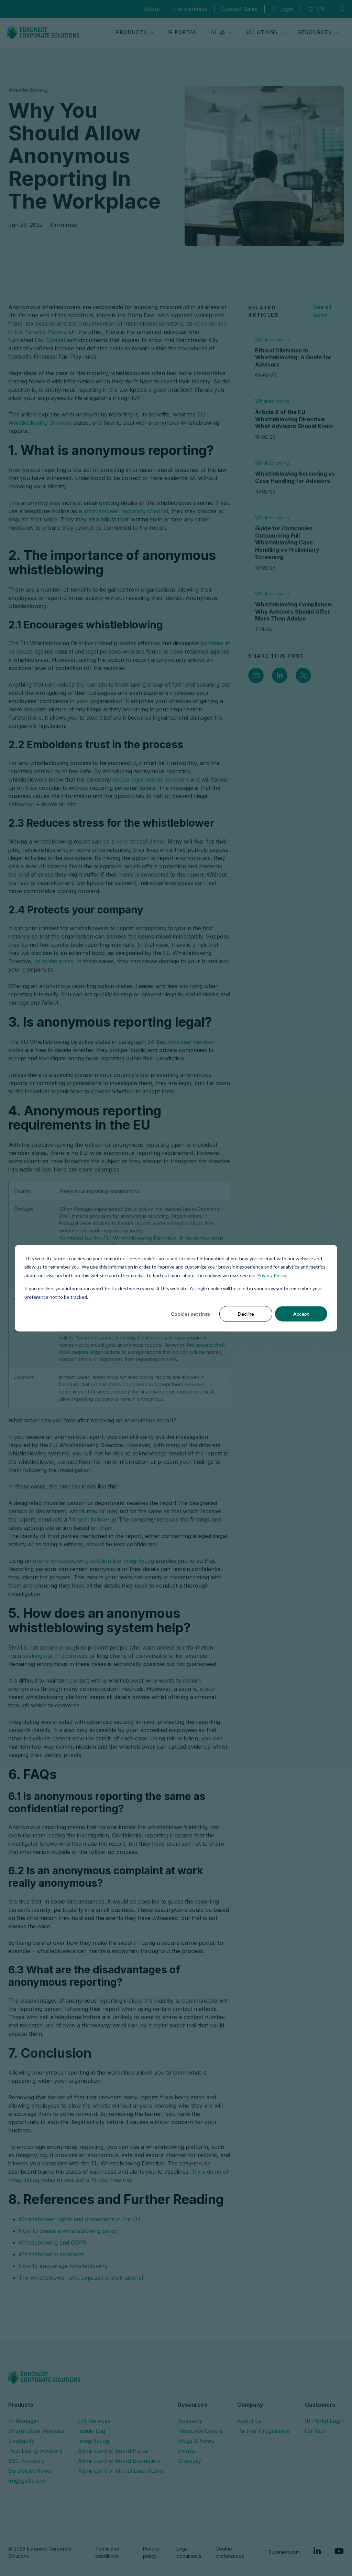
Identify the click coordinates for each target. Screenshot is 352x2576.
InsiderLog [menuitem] (92, 2431)
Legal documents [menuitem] (189, 2552)
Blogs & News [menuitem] (196, 2441)
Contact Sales (239, 9)
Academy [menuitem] (190, 2421)
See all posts (322, 311)
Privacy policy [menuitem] (151, 2552)
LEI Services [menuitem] (94, 2421)
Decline (246, 1314)
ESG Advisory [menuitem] (26, 2461)
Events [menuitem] (187, 2451)
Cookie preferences (230, 2552)
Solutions (262, 32)
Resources (315, 32)
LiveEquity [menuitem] (21, 2441)
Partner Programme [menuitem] (263, 2431)
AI (213, 32)
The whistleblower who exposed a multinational (81, 2278)
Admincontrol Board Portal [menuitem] (113, 2451)
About (152, 9)
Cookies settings (190, 1314)
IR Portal (182, 32)
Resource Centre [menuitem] (200, 2431)
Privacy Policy (272, 1275)
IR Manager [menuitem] (24, 2421)
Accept (301, 1314)
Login (286, 9)
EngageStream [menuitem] (27, 2481)
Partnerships (191, 9)
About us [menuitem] (249, 2421)
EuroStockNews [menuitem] (30, 2471)
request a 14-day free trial (98, 2180)
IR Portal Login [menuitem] (324, 2421)
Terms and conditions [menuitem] (107, 2552)
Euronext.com (284, 2552)
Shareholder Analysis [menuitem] (36, 2431)
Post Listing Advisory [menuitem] (35, 2451)
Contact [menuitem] (315, 2431)
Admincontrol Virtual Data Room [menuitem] (120, 2471)
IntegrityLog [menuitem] (93, 2441)
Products (131, 32)
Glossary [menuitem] (190, 2461)
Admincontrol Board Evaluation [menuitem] (119, 2461)
